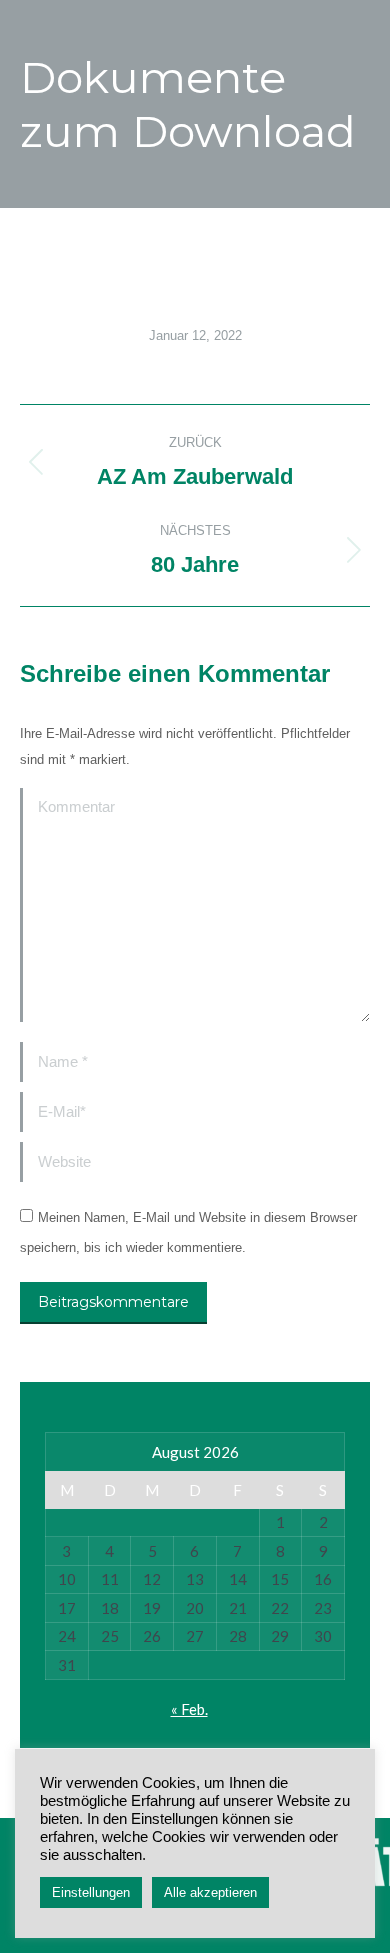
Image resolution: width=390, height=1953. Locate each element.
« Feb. (189, 1709)
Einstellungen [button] (91, 1892)
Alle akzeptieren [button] (210, 1892)
